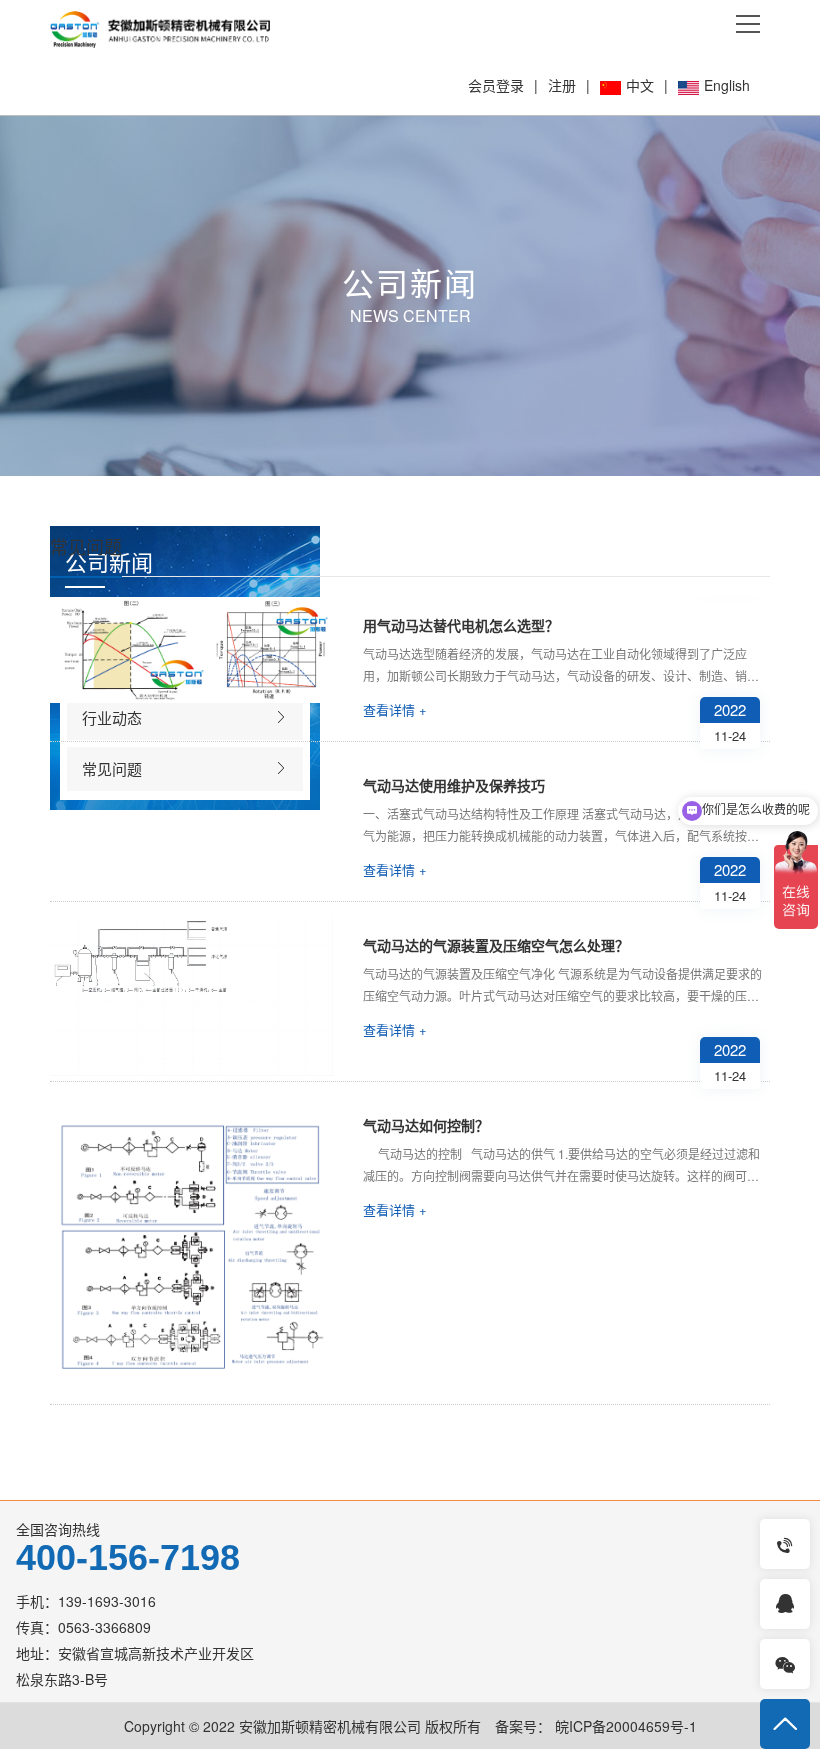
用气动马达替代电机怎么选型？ (461, 625)
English (727, 85)
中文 (640, 85)
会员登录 (496, 85)
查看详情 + (395, 709)
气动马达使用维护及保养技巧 (454, 785)
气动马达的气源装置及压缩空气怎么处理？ (496, 945)
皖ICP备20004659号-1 (624, 1726)
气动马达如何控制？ (426, 1125)
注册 (562, 85)
